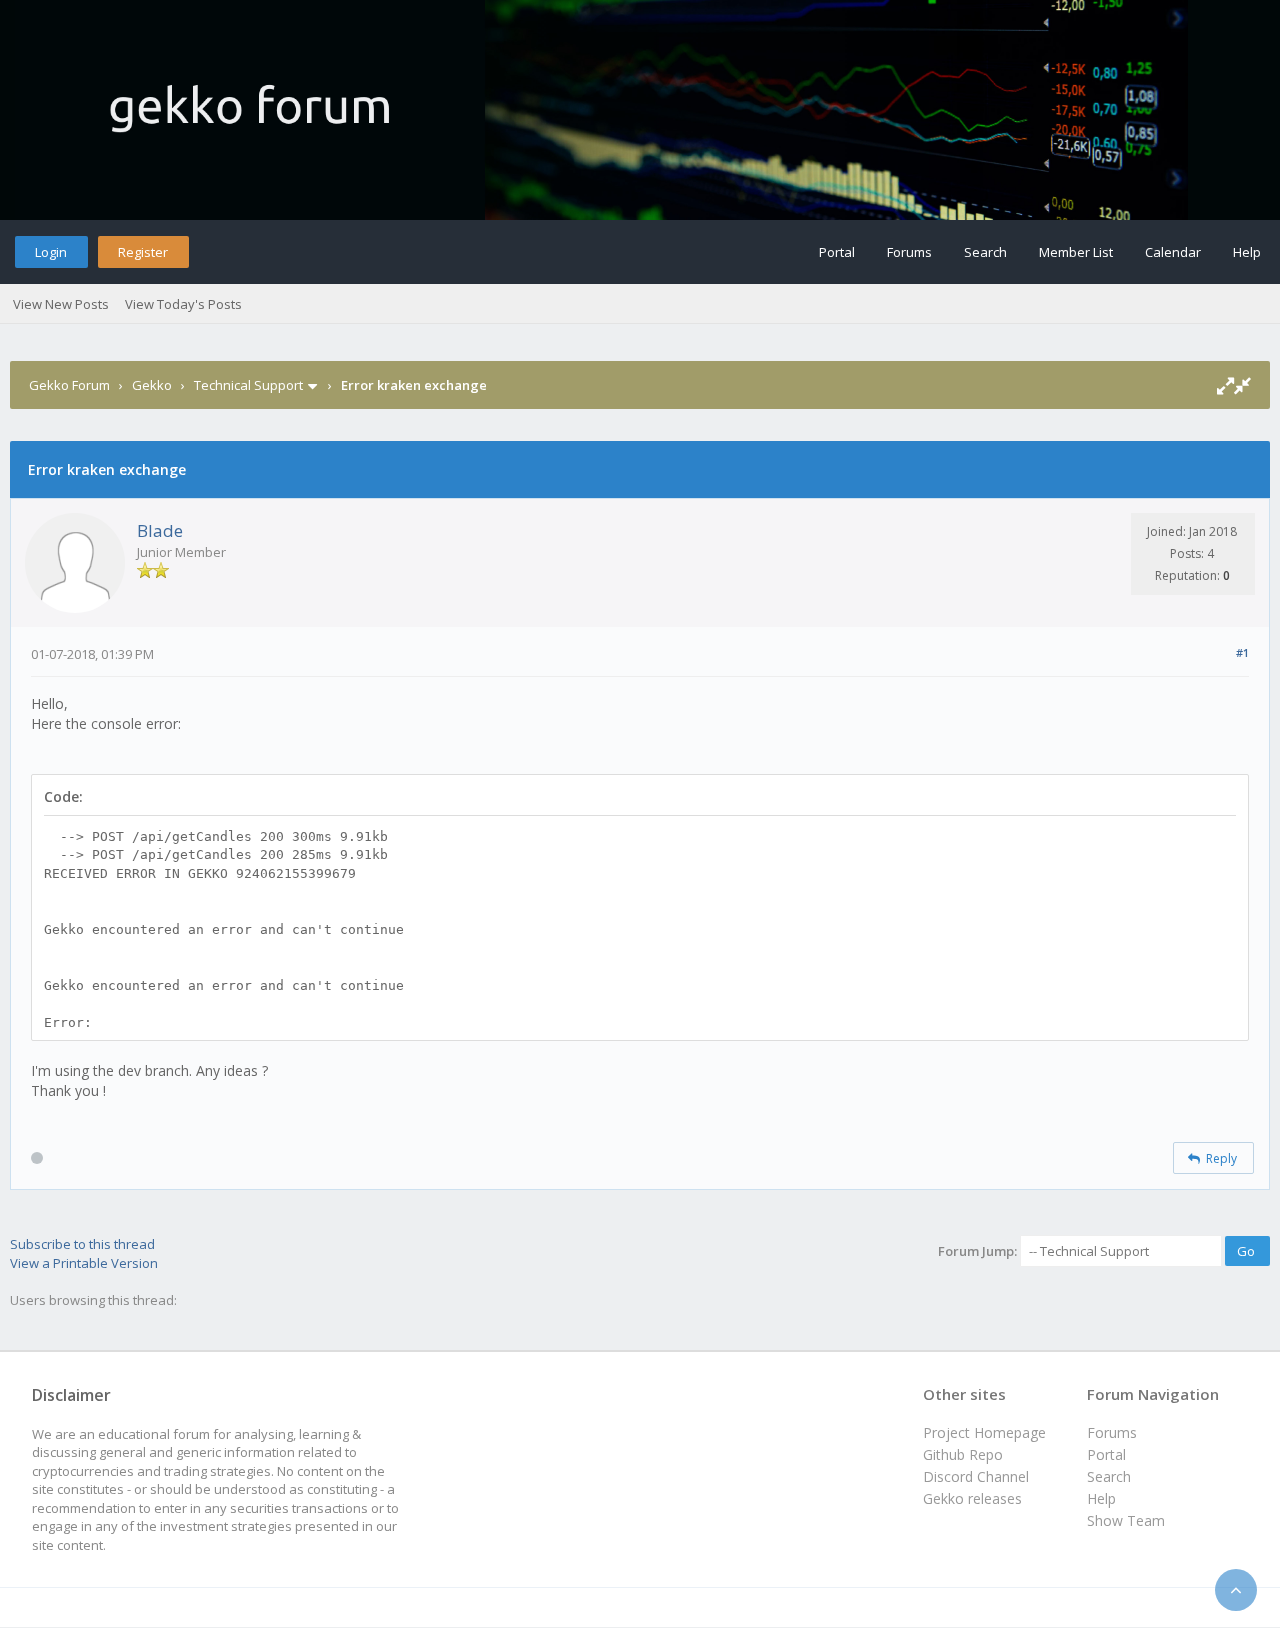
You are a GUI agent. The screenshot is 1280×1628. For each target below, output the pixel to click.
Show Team (1126, 1520)
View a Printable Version (84, 1263)
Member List (1076, 252)
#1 (1242, 652)
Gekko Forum (69, 385)
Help (1247, 252)
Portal (837, 252)
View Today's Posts (183, 304)
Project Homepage (984, 1432)
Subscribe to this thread (82, 1244)
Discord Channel (976, 1476)
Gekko (152, 385)
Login (51, 252)
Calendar (1173, 252)
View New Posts (61, 304)
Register (143, 252)
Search (985, 252)
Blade (160, 530)
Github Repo (963, 1454)
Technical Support (248, 385)
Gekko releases (972, 1498)
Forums (909, 252)
